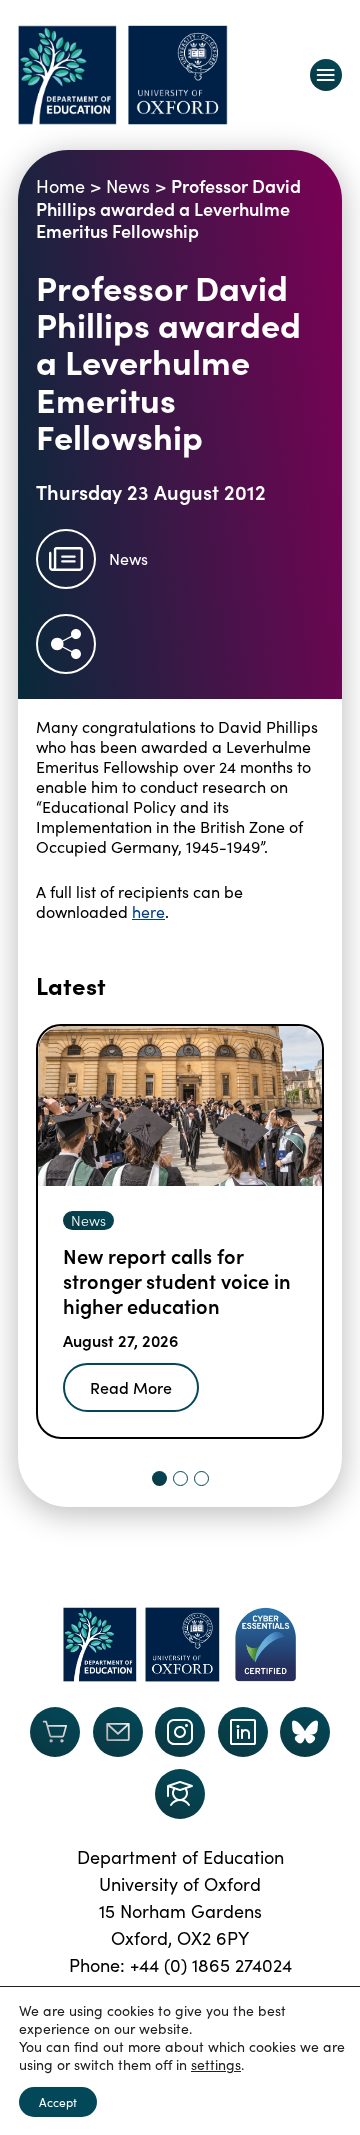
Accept (58, 2102)
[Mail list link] (118, 1732)
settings (216, 2065)
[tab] (159, 1478)
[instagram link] (180, 1732)
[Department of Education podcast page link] (180, 1794)
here (148, 911)
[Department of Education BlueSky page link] (305, 1732)
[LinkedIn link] (243, 1732)
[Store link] (55, 1732)
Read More (131, 1387)
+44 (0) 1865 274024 (211, 1965)
